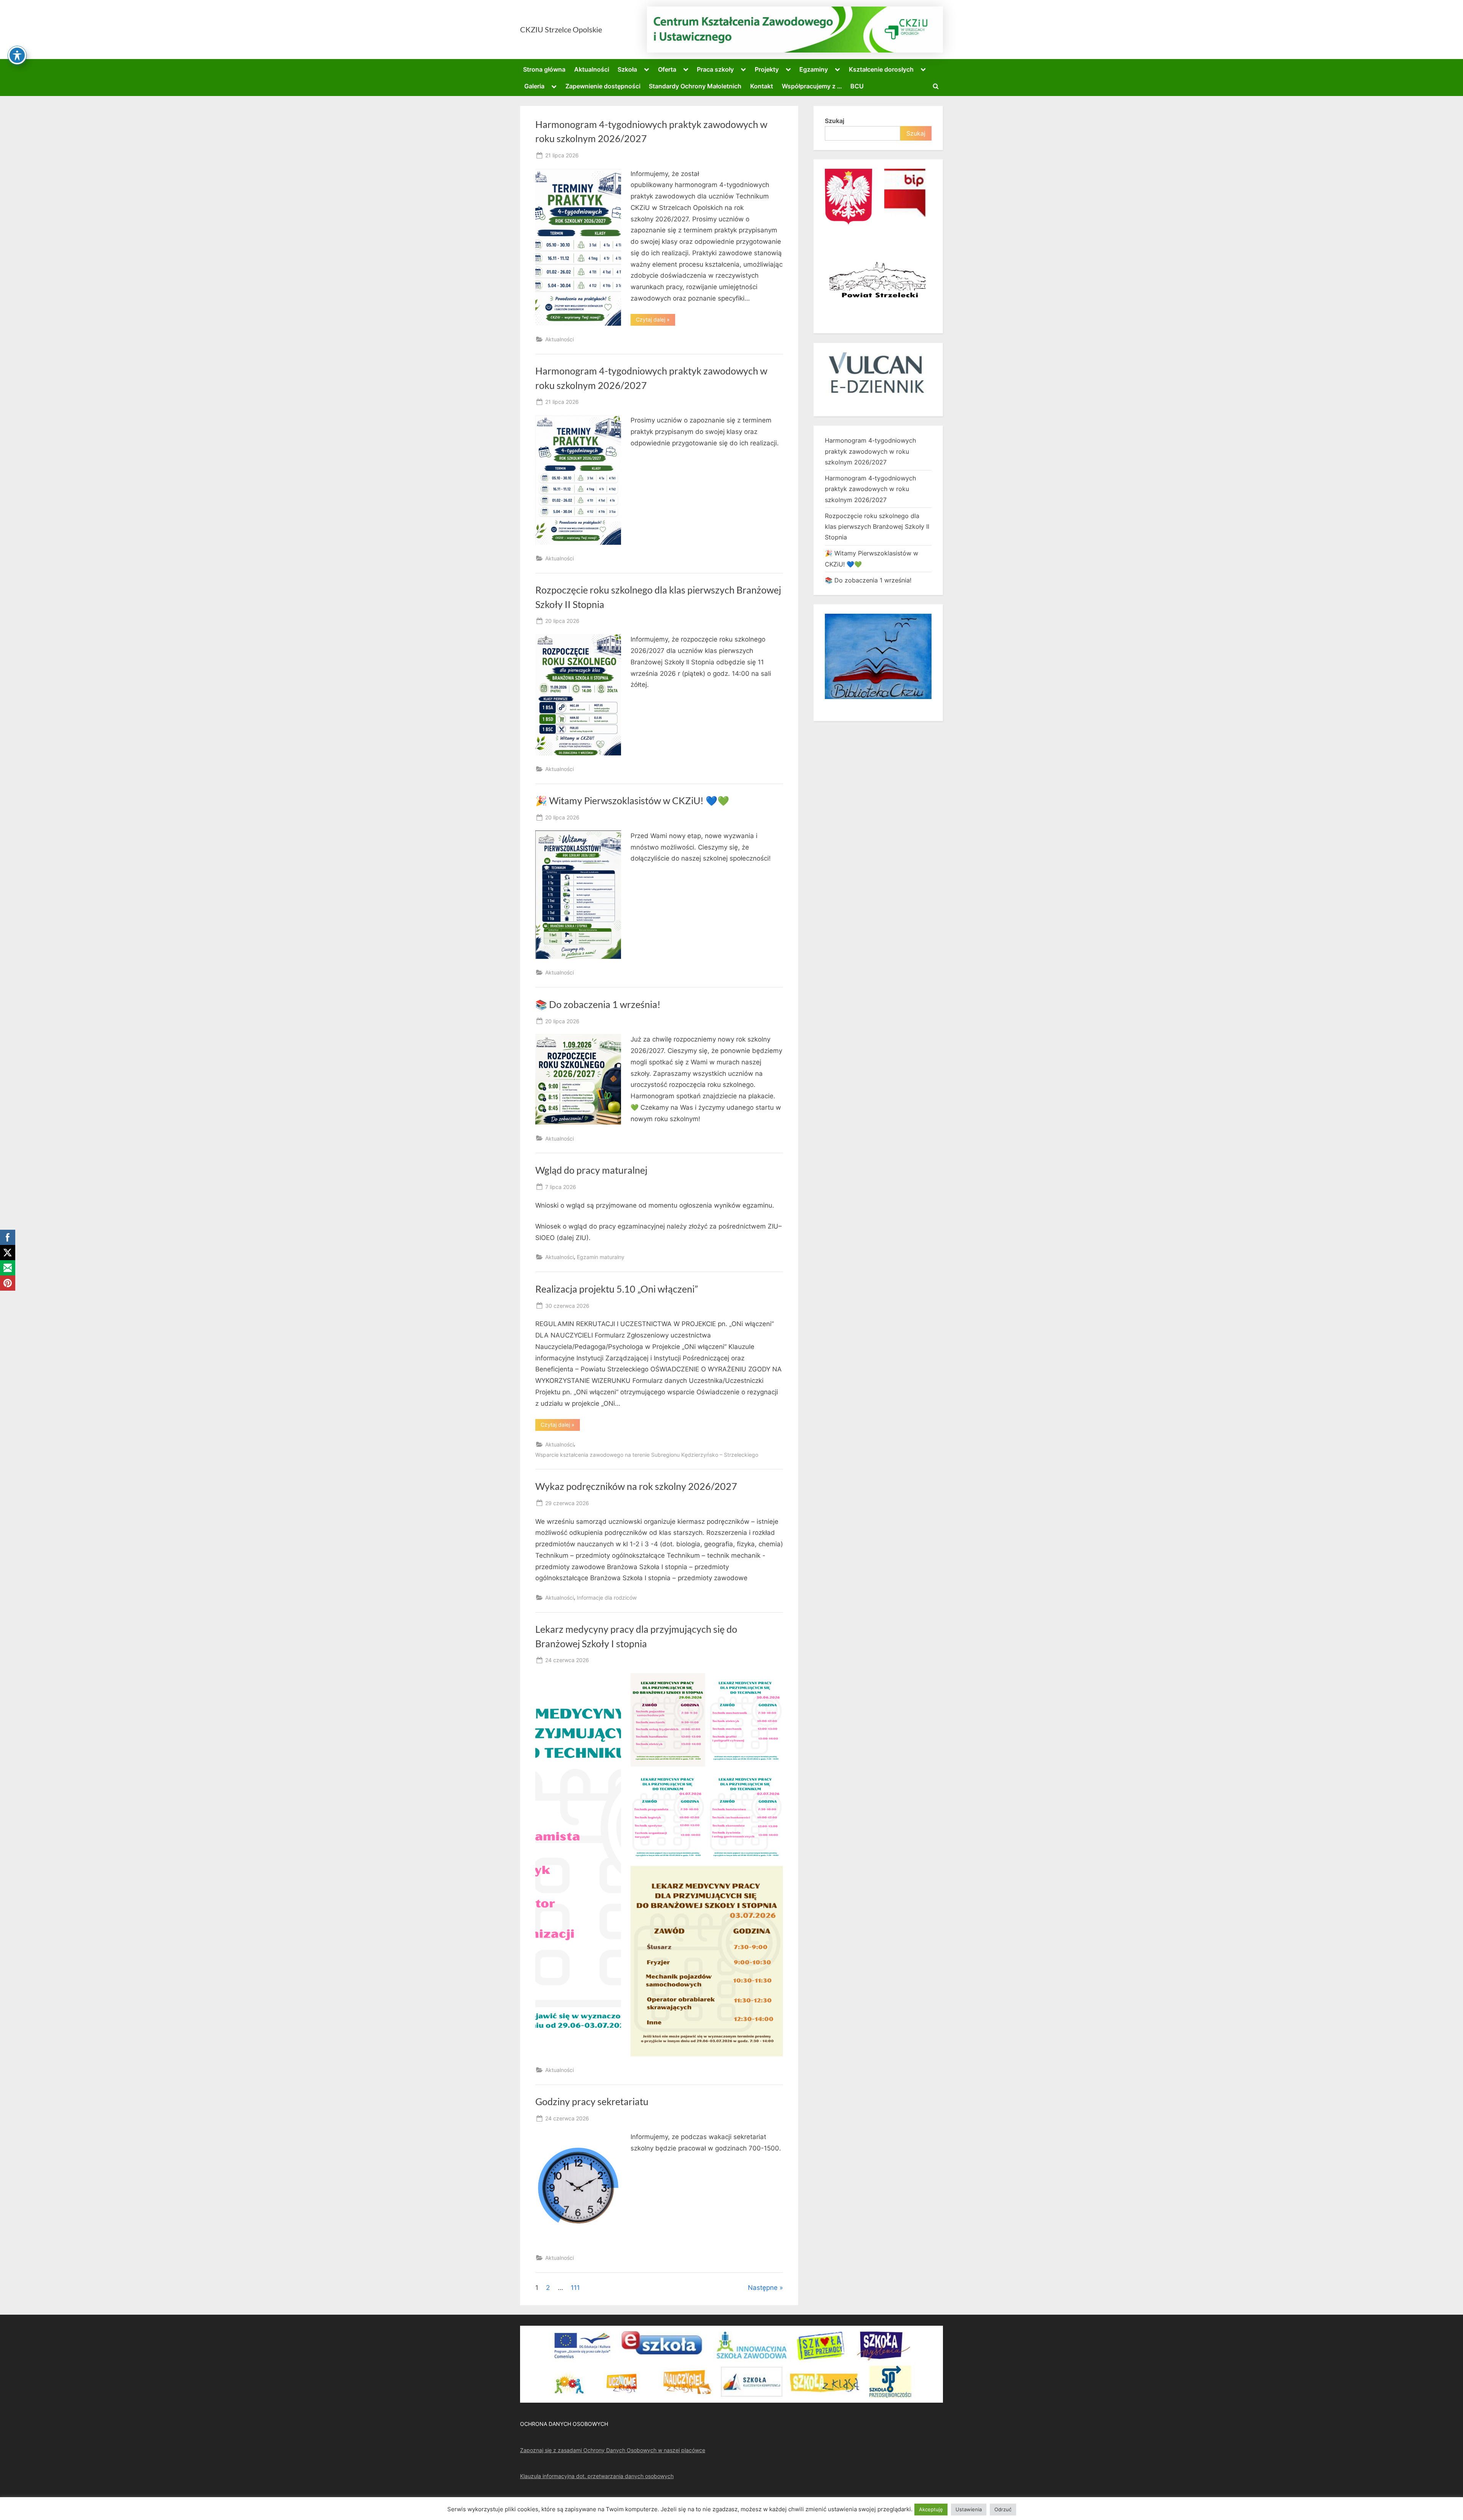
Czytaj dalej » (655, 321)
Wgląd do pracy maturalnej (591, 1170)
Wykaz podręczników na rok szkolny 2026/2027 (636, 1486)
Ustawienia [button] (969, 2509)
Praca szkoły (715, 69)
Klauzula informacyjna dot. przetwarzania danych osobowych (597, 2476)
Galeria (534, 86)
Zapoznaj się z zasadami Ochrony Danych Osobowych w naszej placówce (613, 2450)
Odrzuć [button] (1003, 2509)
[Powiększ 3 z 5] (695, 1779)
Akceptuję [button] (931, 2509)
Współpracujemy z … (812, 86)
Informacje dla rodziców (607, 1598)
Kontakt (762, 86)
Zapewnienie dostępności (603, 86)
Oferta (667, 69)
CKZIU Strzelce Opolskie (561, 29)
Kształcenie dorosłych (881, 69)
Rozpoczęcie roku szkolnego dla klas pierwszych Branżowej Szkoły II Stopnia (877, 527)
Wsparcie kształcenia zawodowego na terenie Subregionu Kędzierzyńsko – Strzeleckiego (647, 1455)
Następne (763, 2288)
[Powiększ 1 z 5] (695, 1683)
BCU (857, 86)
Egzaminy (814, 69)
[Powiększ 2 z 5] (773, 1683)
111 (575, 2288)
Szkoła (627, 69)
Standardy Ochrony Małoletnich (695, 86)
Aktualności (592, 69)
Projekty (767, 69)
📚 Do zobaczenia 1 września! (598, 1004)
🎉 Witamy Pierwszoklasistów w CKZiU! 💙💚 (632, 801)
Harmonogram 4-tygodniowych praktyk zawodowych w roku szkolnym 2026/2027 (870, 451)
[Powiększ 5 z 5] (773, 1876)
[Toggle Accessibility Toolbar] (17, 55)
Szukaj (835, 121)
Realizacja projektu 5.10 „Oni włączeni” (617, 1289)
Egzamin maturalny (601, 1257)
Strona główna (544, 69)
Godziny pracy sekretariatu (592, 2102)
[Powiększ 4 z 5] (773, 1779)
